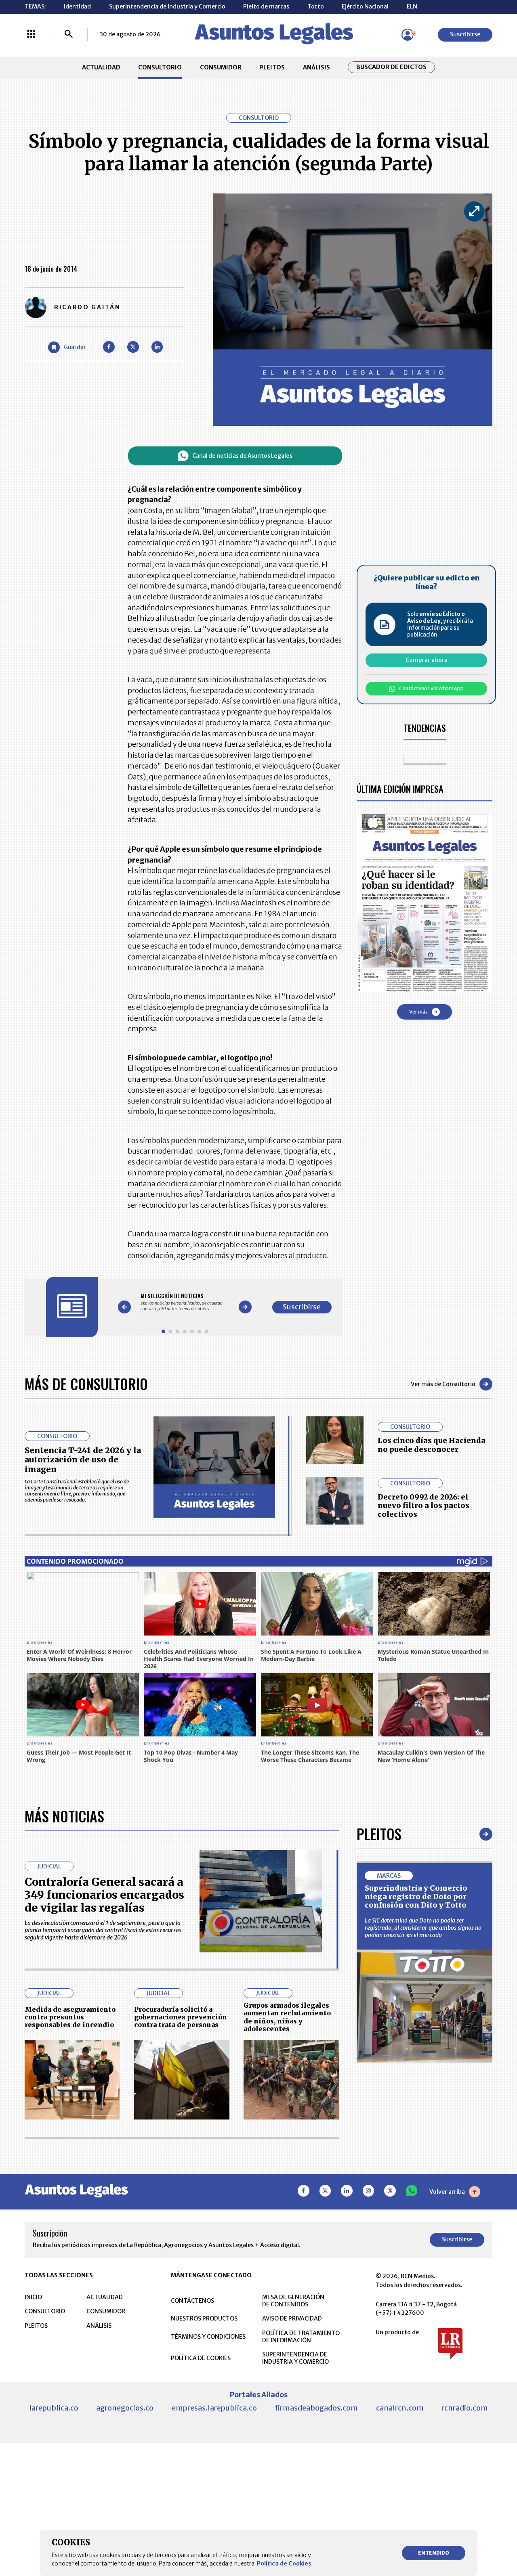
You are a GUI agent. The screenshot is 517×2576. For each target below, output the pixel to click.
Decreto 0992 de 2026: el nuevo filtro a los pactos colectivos (423, 1506)
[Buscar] (69, 35)
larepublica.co (54, 2408)
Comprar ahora (427, 660)
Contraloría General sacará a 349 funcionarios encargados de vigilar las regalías (104, 1895)
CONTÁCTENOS (192, 2301)
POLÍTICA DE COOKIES (201, 2358)
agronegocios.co (125, 2408)
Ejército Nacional (365, 6)
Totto (316, 6)
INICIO (33, 2297)
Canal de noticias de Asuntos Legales (242, 456)
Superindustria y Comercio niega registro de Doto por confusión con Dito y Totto (416, 1897)
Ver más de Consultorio (443, 1384)
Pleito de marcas (266, 6)
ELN (412, 6)
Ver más (418, 1012)
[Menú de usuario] (408, 35)
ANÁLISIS (316, 67)
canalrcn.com (400, 2408)
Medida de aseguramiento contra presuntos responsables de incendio (70, 2017)
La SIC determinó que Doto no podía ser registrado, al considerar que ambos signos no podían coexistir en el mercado (423, 1928)
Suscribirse (465, 34)
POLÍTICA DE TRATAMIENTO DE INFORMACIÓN (301, 2337)
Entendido (434, 2553)
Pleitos (379, 1834)
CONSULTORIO (160, 67)
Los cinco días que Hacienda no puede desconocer (432, 1445)
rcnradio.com (465, 2408)
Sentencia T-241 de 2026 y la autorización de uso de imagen (83, 1460)
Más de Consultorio (86, 1383)
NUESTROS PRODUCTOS (204, 2318)
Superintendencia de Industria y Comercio (167, 6)
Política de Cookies (284, 2563)
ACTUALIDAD (101, 67)
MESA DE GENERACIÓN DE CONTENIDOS (293, 2301)
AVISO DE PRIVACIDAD (292, 2318)
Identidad (77, 6)
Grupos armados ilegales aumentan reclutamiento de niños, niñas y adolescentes (287, 2017)
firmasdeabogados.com (316, 2408)
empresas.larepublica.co (214, 2408)
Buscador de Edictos (391, 67)
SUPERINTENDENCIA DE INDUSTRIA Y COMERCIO (295, 2358)
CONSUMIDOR (221, 67)
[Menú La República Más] (31, 35)
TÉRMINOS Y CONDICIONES (208, 2337)
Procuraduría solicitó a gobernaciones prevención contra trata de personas (181, 2017)
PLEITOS (272, 67)
